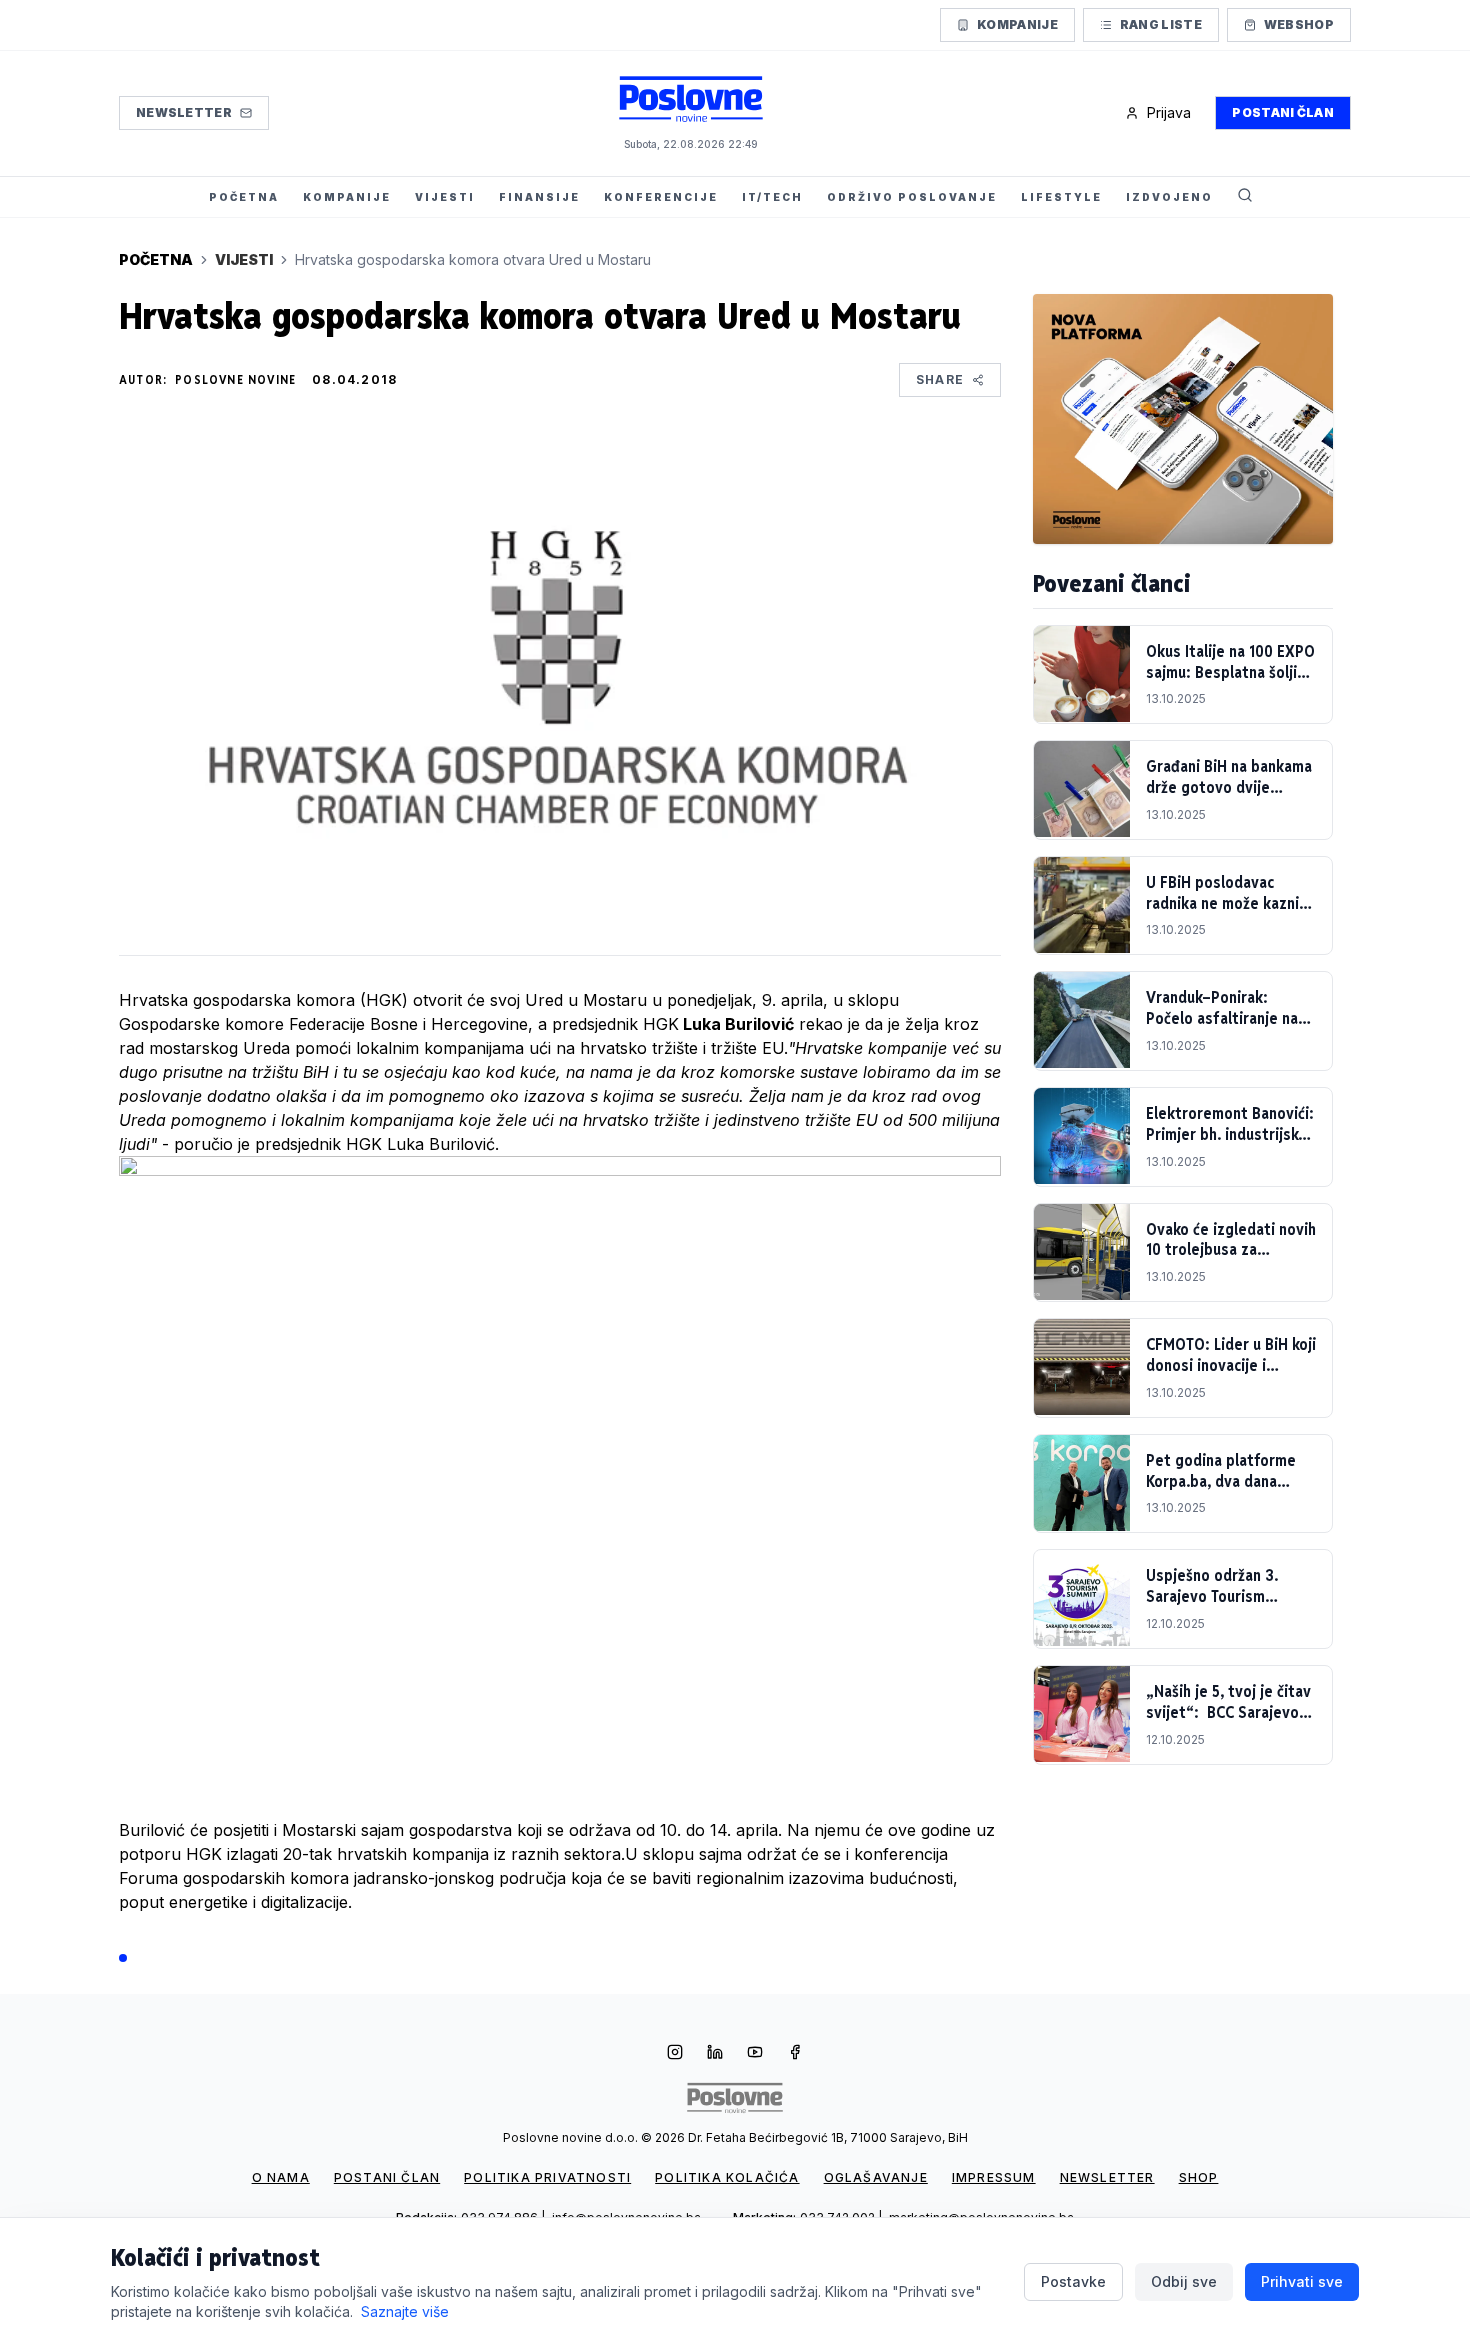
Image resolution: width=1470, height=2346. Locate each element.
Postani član (1283, 112)
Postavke (1073, 2281)
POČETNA (244, 197)
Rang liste (1161, 24)
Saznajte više (405, 2311)
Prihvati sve (1302, 2281)
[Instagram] (675, 2054)
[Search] (1245, 197)
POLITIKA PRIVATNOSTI (547, 2177)
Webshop (1299, 24)
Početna (156, 259)
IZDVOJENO (1169, 197)
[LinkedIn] (715, 2054)
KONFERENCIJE (661, 197)
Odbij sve (1184, 2281)
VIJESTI (445, 197)
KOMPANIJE (347, 197)
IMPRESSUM (994, 2177)
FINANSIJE (539, 197)
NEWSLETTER (1107, 2177)
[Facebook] (795, 2054)
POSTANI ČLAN (387, 2177)
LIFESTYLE (1061, 197)
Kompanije (1017, 24)
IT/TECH (772, 197)
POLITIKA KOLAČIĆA (727, 2177)
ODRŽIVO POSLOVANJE (912, 197)
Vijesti (244, 259)
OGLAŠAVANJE (876, 2177)
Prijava (1169, 112)
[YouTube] (755, 2054)
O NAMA (281, 2177)
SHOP (1199, 2177)
